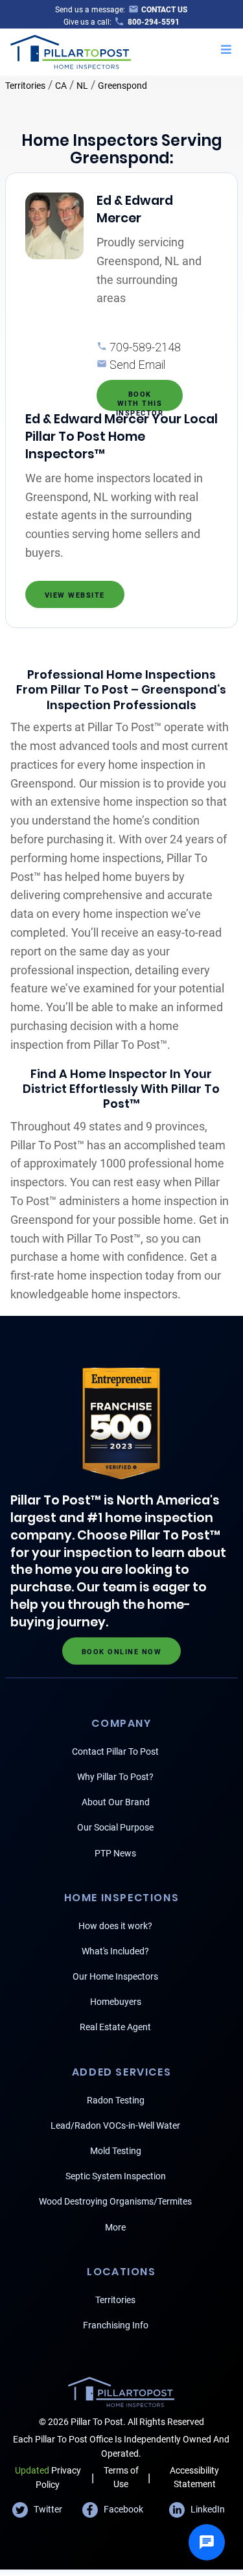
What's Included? (115, 1951)
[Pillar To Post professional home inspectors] (71, 51)
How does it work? (115, 1926)
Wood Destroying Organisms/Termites (115, 2201)
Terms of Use (121, 2477)
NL (82, 86)
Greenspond (122, 86)
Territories (25, 86)
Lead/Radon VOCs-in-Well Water (115, 2125)
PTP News (115, 1853)
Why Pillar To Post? (115, 1777)
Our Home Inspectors (115, 1976)
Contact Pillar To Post (115, 1751)
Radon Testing (116, 2100)
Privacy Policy (48, 2477)
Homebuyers (116, 2002)
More (115, 2227)
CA (61, 86)
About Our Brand (116, 1802)
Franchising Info (116, 2325)
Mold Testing (116, 2151)
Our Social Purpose (115, 1827)
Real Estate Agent (115, 2027)
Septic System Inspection (116, 2176)
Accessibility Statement (194, 2477)
